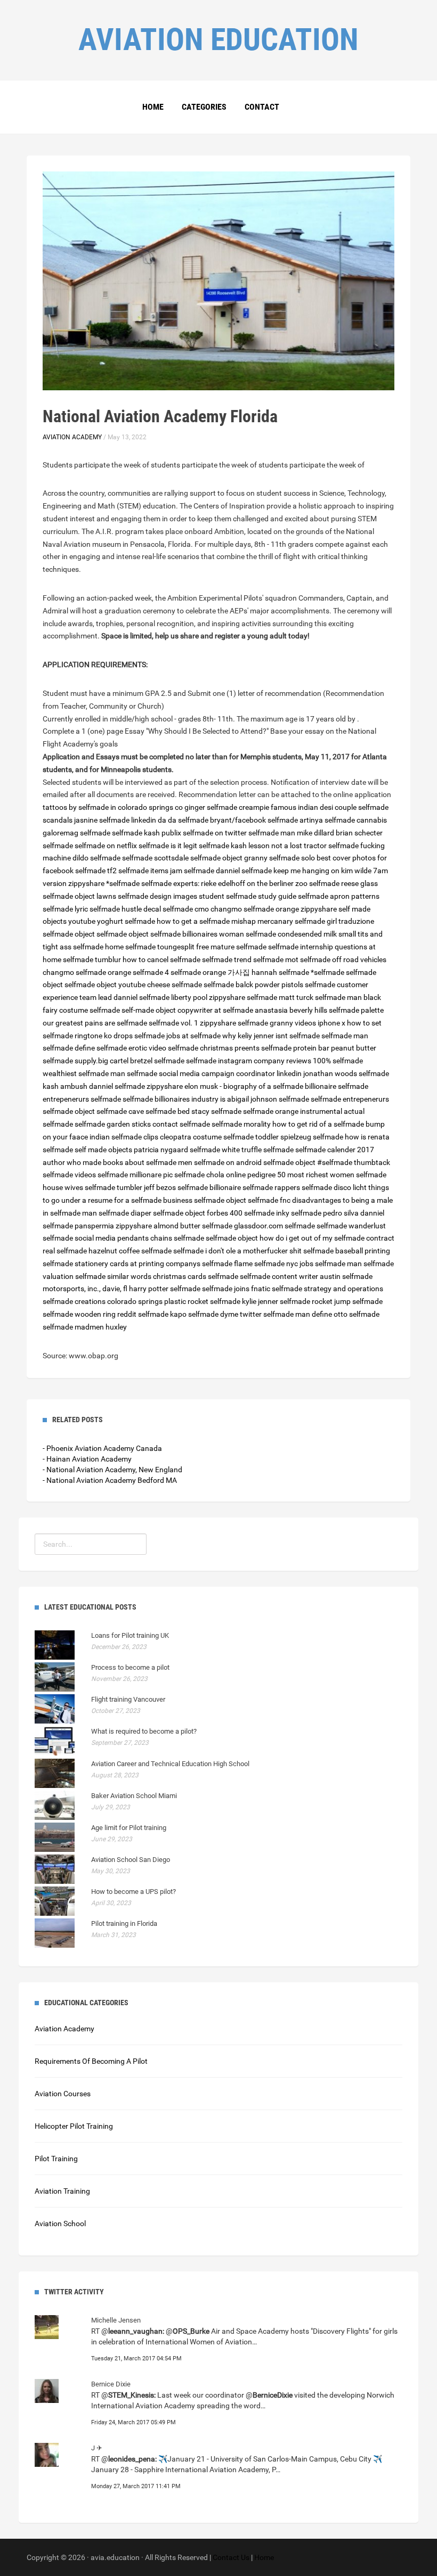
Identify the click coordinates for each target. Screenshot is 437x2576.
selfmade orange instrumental (293, 1111)
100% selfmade (338, 1061)
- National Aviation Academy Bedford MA (110, 1480)
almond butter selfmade (193, 1226)
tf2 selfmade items (138, 871)
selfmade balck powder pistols (253, 985)
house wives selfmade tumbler (92, 1187)
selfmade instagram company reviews (249, 1061)
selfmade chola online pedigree (225, 1175)
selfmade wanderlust (351, 1226)
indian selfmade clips (124, 1137)
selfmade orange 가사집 (210, 972)
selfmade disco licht (334, 1187)
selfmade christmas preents (214, 1048)
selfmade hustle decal (125, 909)
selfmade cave (120, 1111)
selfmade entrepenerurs (350, 1099)
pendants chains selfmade (161, 1238)
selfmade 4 (151, 972)
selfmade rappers (271, 1187)
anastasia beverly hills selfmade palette (319, 1010)
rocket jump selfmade (347, 1301)
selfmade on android (228, 1162)
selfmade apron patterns (339, 896)
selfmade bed (168, 1111)
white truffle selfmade (258, 1150)
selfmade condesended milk (291, 934)
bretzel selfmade (157, 1061)
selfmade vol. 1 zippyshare (192, 1023)
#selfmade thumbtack (354, 1162)
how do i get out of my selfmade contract (327, 1238)
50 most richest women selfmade (332, 1175)
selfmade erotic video (131, 1048)
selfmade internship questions (318, 947)
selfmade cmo (186, 909)
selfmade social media (79, 1238)
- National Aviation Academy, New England (112, 1470)
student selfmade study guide (248, 896)
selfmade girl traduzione (334, 921)
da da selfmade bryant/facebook (212, 820)
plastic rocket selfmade (202, 1301)
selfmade (106, 1099)
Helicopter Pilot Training (74, 2126)
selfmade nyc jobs (284, 1264)
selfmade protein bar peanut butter (319, 1048)
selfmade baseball (333, 1251)
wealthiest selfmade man (84, 1073)
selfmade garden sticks (113, 1124)
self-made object (149, 1010)
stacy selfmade (216, 1111)
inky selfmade (299, 1213)
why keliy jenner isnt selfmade (271, 1036)
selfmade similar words (113, 1276)
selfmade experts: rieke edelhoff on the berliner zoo (224, 883)
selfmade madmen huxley (85, 1327)
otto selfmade (357, 1314)
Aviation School (60, 2224)
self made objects (103, 1150)
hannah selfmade (280, 972)
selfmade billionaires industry (171, 1099)
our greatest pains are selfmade (95, 1023)
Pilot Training (56, 2159)
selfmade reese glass (343, 883)
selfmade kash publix (147, 833)
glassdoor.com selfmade (274, 1226)
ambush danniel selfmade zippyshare (122, 1086)
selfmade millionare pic (135, 1175)
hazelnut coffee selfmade (130, 1251)
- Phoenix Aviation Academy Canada (102, 1448)
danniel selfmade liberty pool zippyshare (179, 997)
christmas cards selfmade (196, 1276)
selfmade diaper (125, 1213)
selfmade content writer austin (290, 1276)
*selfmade (123, 883)
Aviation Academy (72, 437)
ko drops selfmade (134, 1036)
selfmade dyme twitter (225, 1314)
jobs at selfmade (193, 1036)
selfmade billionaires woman (197, 934)
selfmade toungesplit (160, 947)
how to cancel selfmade (161, 959)
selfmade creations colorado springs (103, 1301)
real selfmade (66, 1251)
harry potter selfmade (165, 1289)
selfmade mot (276, 959)
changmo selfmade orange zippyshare (274, 909)
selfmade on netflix (106, 846)
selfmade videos (69, 1175)
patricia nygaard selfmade (177, 1150)
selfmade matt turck (280, 997)
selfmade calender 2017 (335, 1150)
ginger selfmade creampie (227, 807)
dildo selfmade (96, 858)
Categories (204, 107)
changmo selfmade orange (87, 972)
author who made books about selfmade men (118, 1162)
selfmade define (69, 1048)
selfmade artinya (295, 820)
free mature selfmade (232, 947)
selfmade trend (227, 959)
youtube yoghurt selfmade (112, 921)
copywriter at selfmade (215, 1010)
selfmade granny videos (277, 1023)
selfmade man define (298, 1314)
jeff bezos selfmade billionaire (192, 1187)
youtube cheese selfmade (160, 985)
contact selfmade (181, 1124)
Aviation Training (62, 2191)
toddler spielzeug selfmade (299, 1137)
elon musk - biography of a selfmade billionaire (260, 1086)
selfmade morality (241, 1124)
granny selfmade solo (280, 858)
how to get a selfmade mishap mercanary (225, 921)
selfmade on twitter (215, 833)
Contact (262, 107)
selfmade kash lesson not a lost (250, 846)
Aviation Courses (63, 2094)
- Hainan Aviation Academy (87, 1459)
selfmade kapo (162, 1314)
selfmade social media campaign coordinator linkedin (214, 1073)
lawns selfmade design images (147, 896)
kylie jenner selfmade (276, 1301)
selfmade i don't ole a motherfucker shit (237, 1251)
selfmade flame (227, 1264)
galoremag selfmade (76, 833)
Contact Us (231, 2557)
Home (153, 107)
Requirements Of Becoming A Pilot (91, 2061)
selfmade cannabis (356, 820)
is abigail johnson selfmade (265, 1099)
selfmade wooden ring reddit (90, 1314)
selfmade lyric (65, 909)
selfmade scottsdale (155, 858)
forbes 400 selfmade (241, 1213)
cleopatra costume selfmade (207, 1137)
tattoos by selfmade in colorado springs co (113, 807)
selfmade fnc (269, 1200)
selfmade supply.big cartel (86, 1061)
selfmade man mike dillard (291, 833)
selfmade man (338, 997)
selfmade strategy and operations (327, 1289)
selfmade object (216, 858)
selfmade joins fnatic (236, 1289)
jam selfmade (192, 871)
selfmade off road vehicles (343, 959)
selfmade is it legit (168, 846)
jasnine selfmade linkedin (115, 820)
